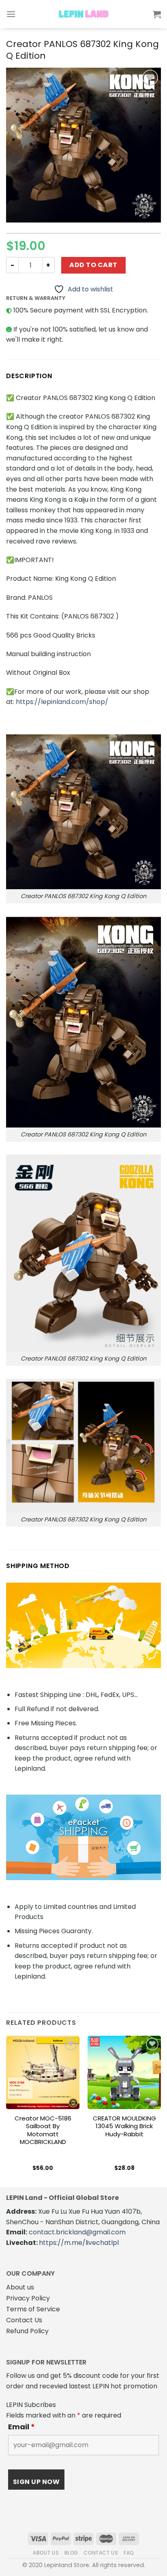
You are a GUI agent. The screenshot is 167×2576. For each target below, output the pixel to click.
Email (21, 2427)
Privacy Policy (28, 2298)
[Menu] (11, 14)
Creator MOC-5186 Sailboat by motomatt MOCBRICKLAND (43, 2130)
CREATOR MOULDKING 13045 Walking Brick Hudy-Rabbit (124, 2126)
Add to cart (93, 265)
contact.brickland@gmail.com (77, 2232)
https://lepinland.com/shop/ (62, 702)
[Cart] (157, 14)
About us (20, 2287)
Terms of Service (33, 2309)
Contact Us (24, 2320)
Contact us (101, 2553)
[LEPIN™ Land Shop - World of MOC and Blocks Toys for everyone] (83, 14)
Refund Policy (27, 2331)
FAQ (129, 2553)
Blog (71, 2553)
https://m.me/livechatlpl (79, 2243)
